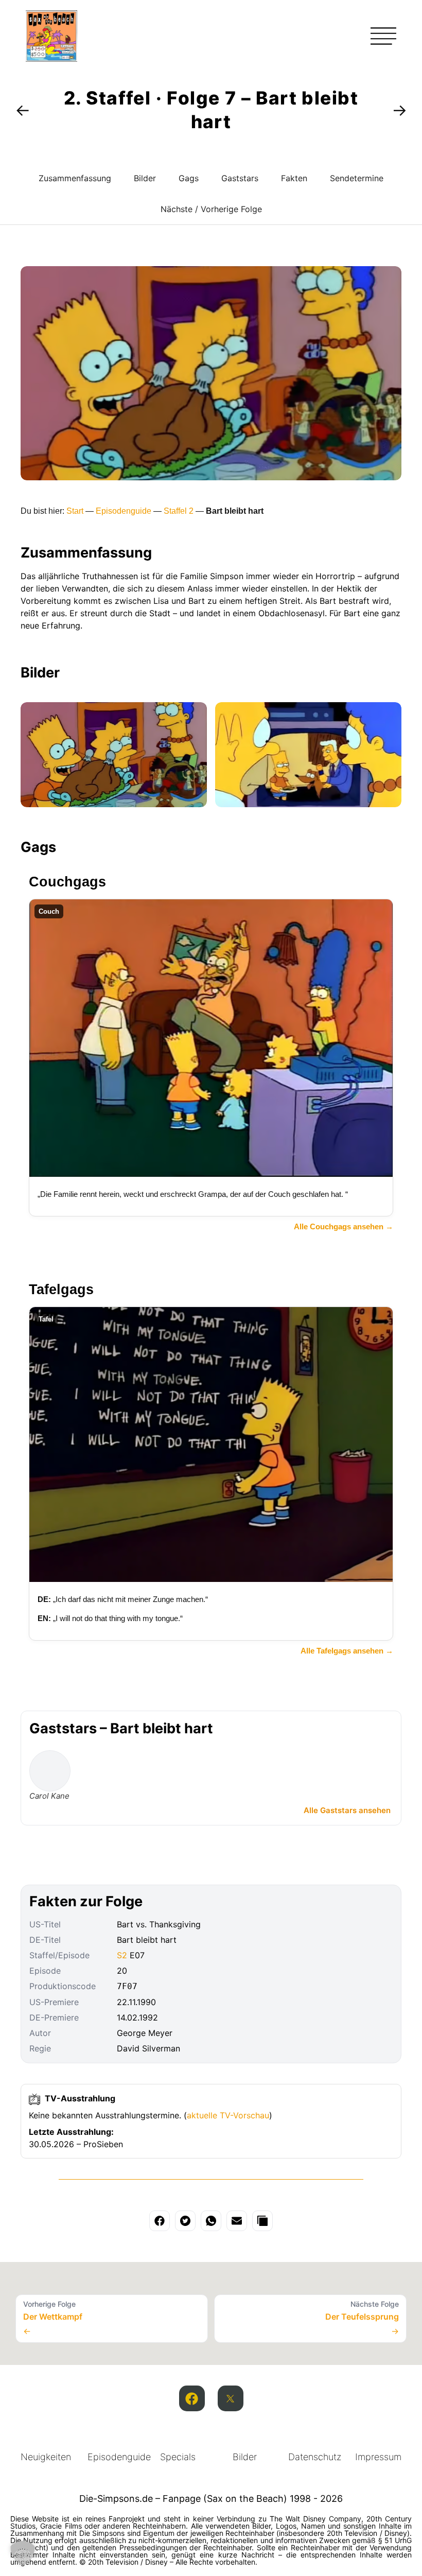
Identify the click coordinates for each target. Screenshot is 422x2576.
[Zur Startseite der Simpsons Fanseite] (51, 59)
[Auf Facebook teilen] (160, 2221)
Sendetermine (357, 178)
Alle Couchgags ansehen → (344, 1226)
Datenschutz (315, 2457)
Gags (189, 178)
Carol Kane (49, 1796)
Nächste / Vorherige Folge (211, 209)
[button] (23, 2553)
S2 (122, 1955)
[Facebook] (192, 2398)
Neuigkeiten (46, 2457)
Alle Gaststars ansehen (347, 1810)
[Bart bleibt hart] (114, 755)
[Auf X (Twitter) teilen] (185, 2221)
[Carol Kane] (50, 1771)
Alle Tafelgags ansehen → (347, 1651)
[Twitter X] (231, 2398)
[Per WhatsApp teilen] (211, 2221)
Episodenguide (124, 511)
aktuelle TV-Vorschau (228, 2115)
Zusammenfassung (75, 178)
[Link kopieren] (262, 2221)
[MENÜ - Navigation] (383, 36)
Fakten (294, 178)
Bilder (145, 178)
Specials (178, 2457)
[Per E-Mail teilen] (237, 2221)
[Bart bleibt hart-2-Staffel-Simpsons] (308, 755)
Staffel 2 (179, 511)
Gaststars (240, 178)
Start (75, 511)
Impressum (378, 2457)
